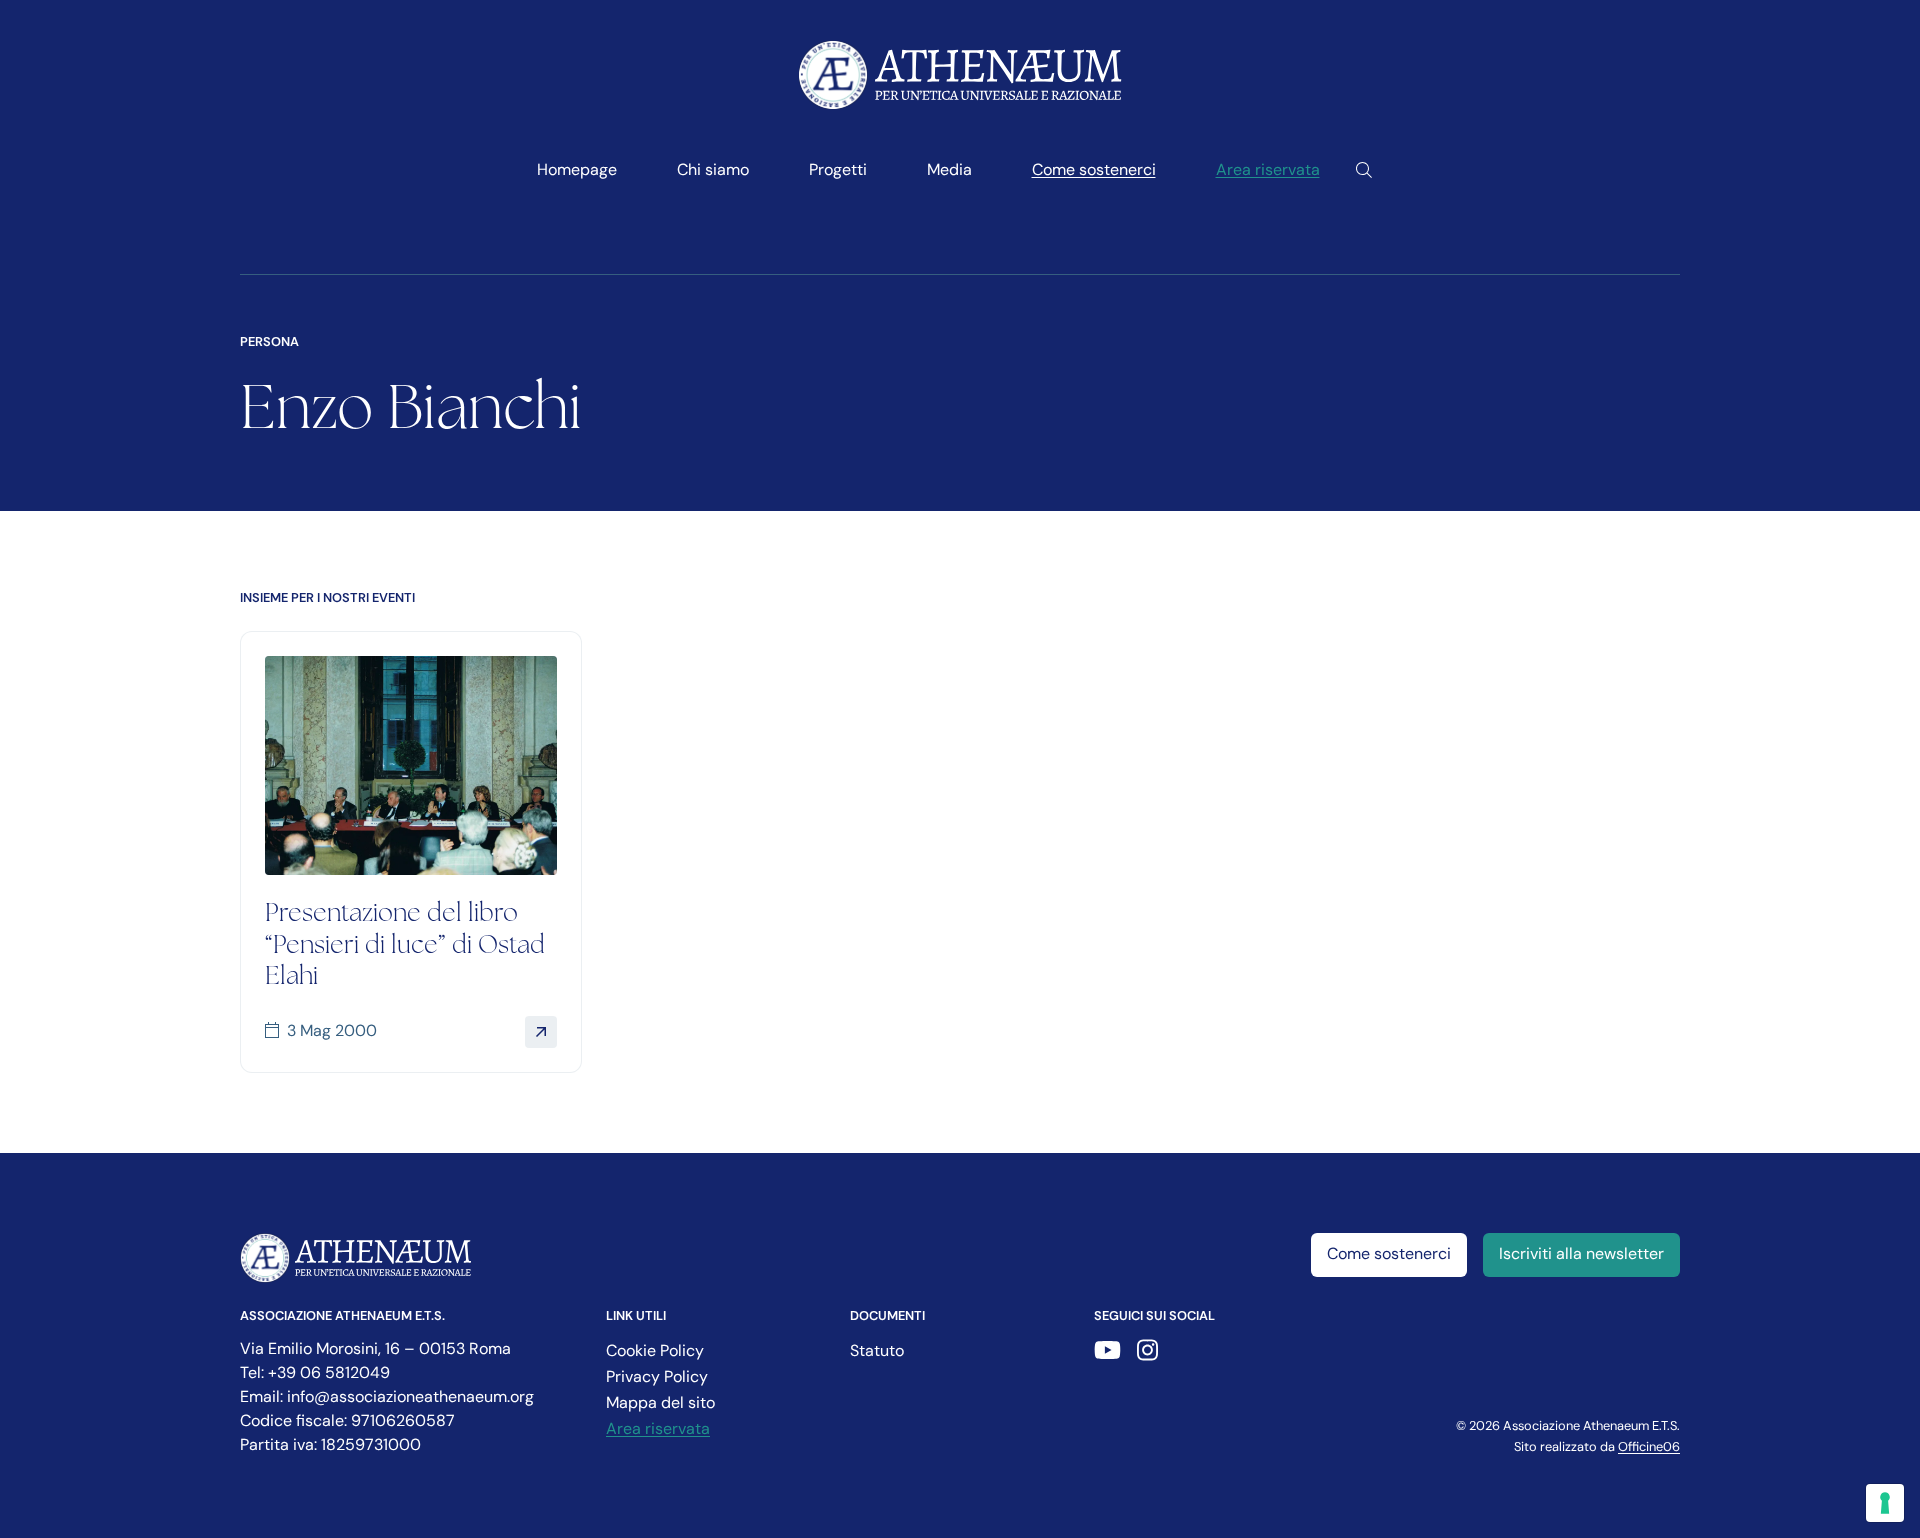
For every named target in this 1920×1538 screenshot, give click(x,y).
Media (949, 171)
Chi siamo (713, 171)
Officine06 (1649, 1447)
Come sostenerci (1094, 171)
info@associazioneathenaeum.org (410, 1398)
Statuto (877, 1352)
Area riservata (1268, 171)
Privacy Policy (657, 1378)
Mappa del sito (660, 1404)
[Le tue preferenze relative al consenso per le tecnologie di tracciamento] (1885, 1503)
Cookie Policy (655, 1352)
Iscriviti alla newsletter (1581, 1255)
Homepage (577, 171)
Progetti (838, 171)
